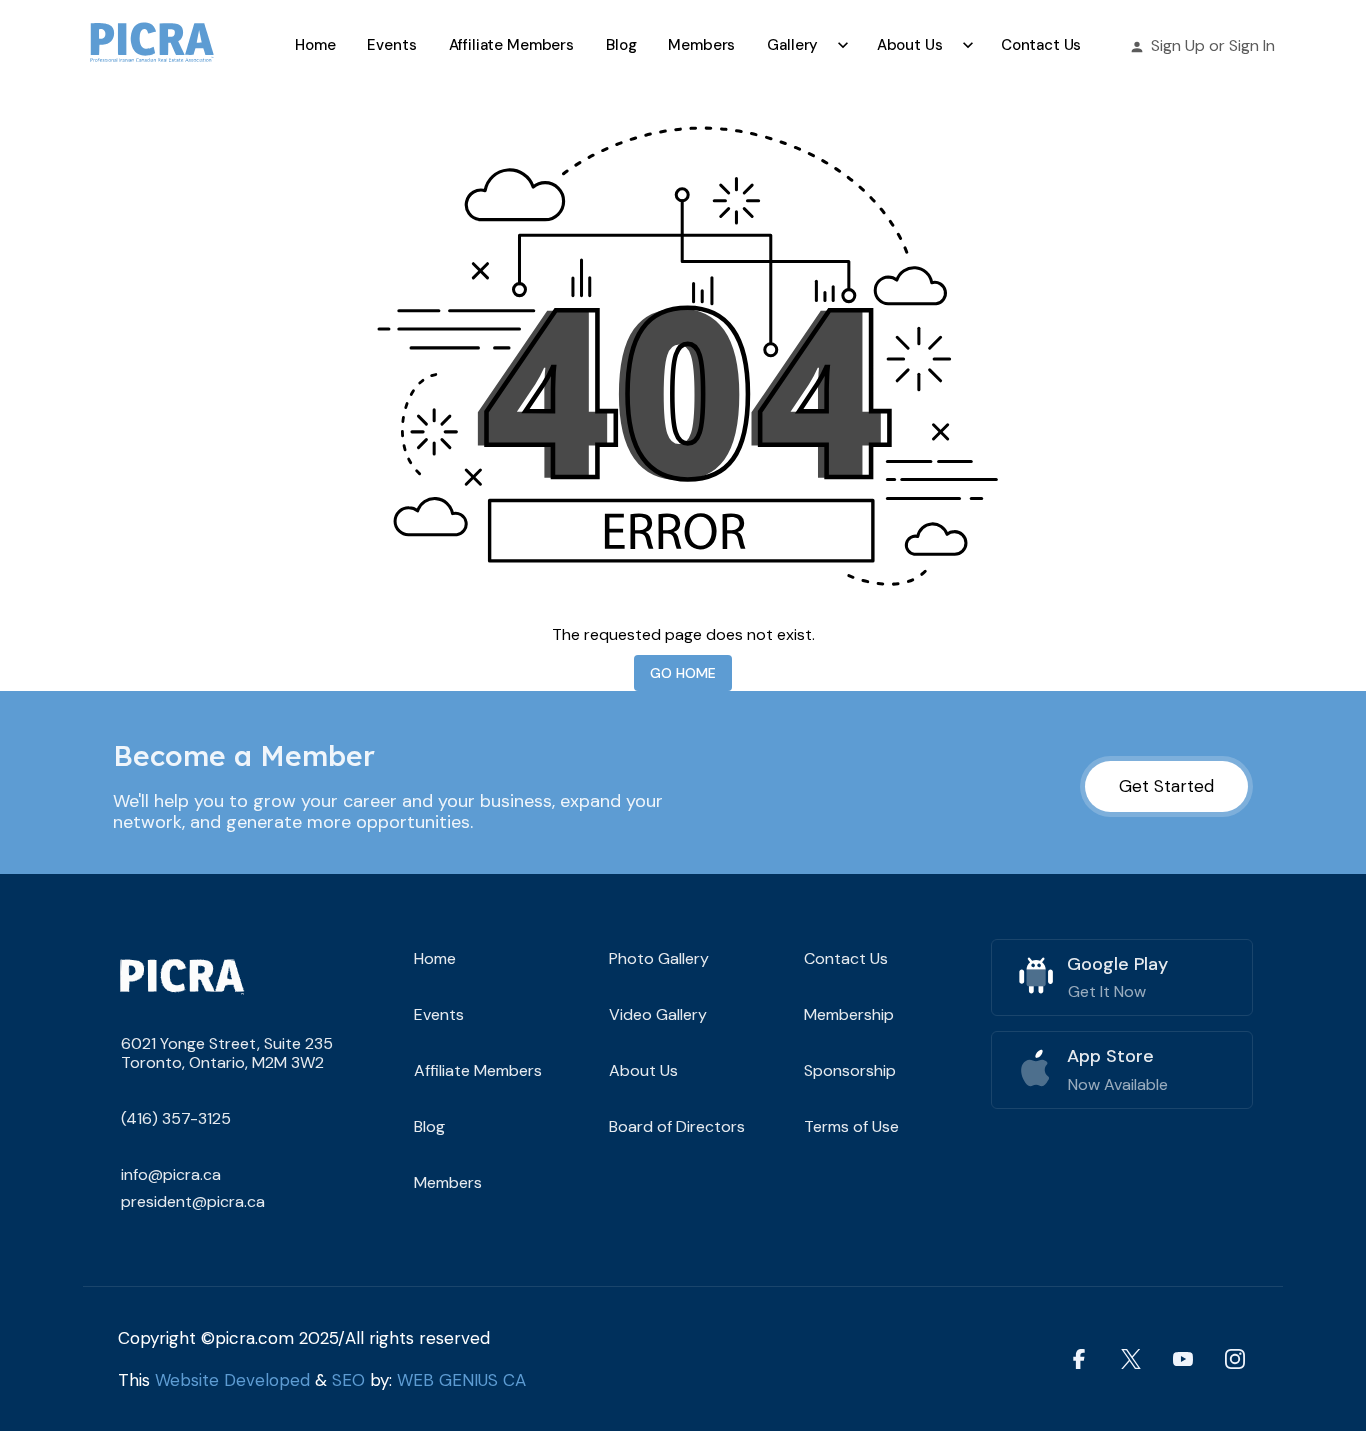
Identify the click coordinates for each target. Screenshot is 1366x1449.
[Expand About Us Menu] (967, 45)
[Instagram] (1235, 1358)
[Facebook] (1079, 1358)
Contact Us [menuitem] (1041, 45)
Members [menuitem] (701, 45)
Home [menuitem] (315, 45)
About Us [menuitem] (910, 45)
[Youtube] (1183, 1358)
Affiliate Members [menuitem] (511, 45)
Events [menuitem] (391, 45)
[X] (1131, 1358)
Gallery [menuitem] (792, 45)
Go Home (683, 673)
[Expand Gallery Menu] (843, 45)
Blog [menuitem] (621, 45)
